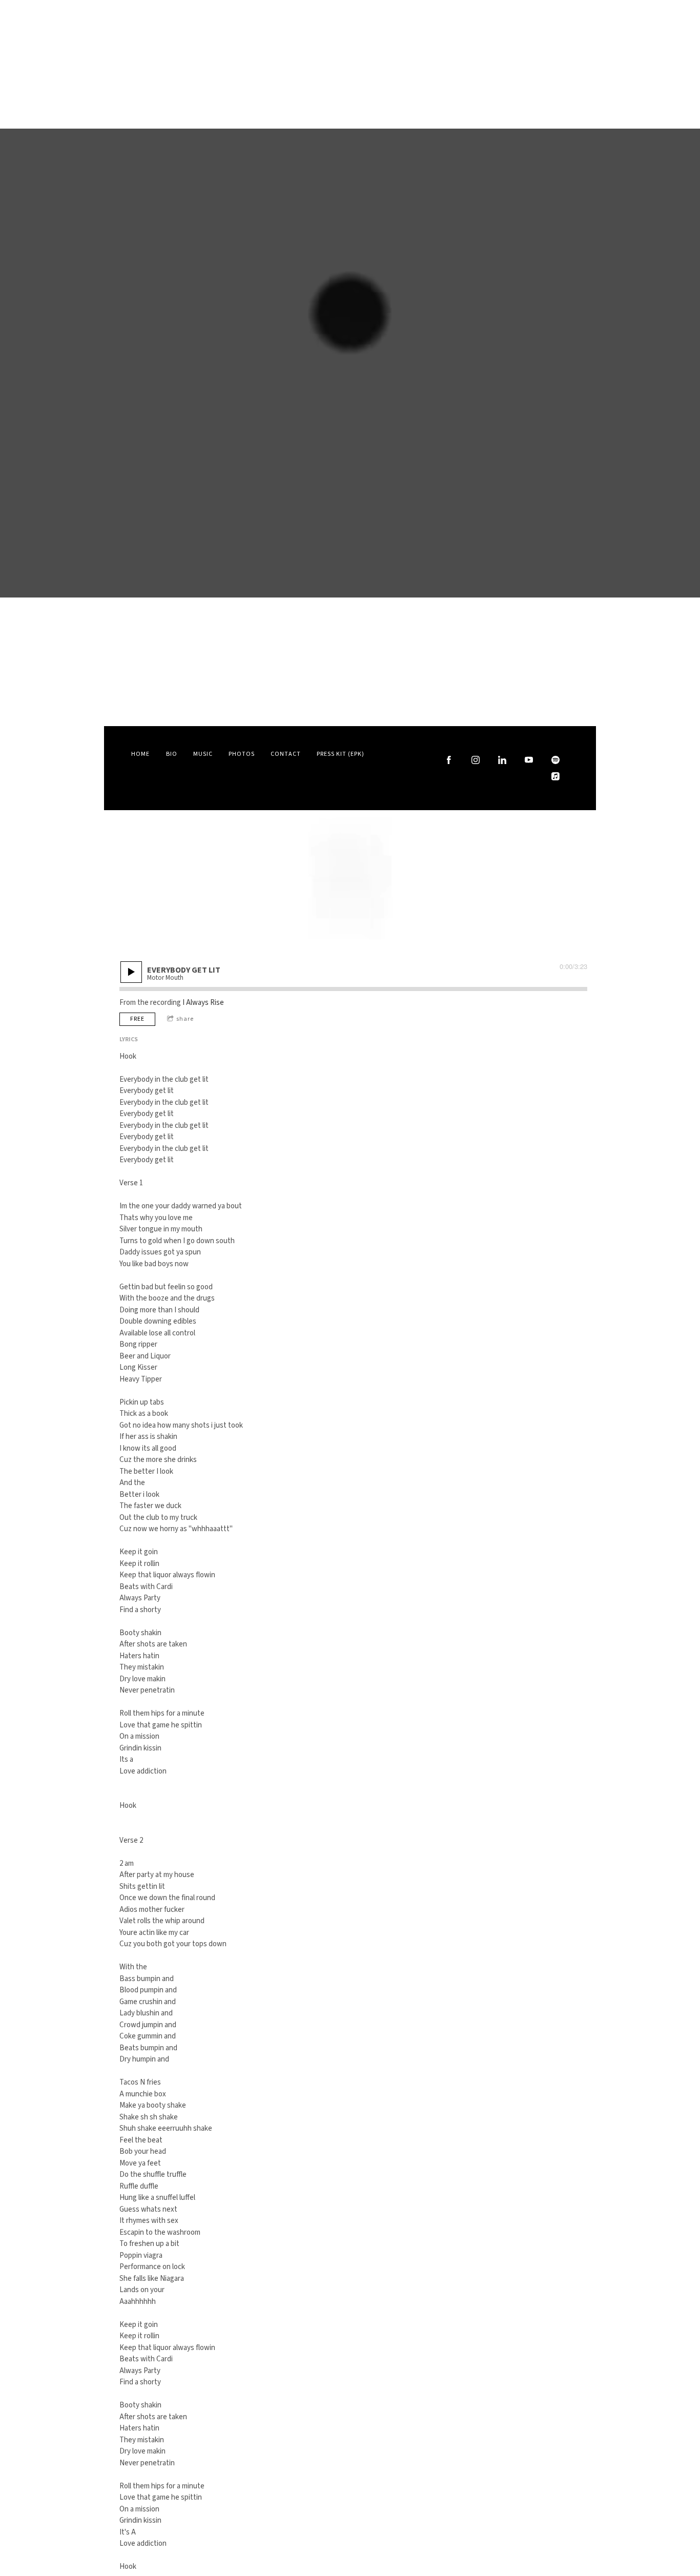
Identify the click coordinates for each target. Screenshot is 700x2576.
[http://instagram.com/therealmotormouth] (476, 760)
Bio (172, 754)
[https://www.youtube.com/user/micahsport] (529, 760)
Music (203, 754)
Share (185, 1019)
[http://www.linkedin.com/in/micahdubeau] (502, 760)
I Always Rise (203, 1003)
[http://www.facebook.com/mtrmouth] (449, 760)
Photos (242, 754)
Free (137, 1019)
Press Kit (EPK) (341, 754)
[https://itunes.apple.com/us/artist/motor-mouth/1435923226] (555, 776)
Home (140, 754)
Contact (286, 754)
